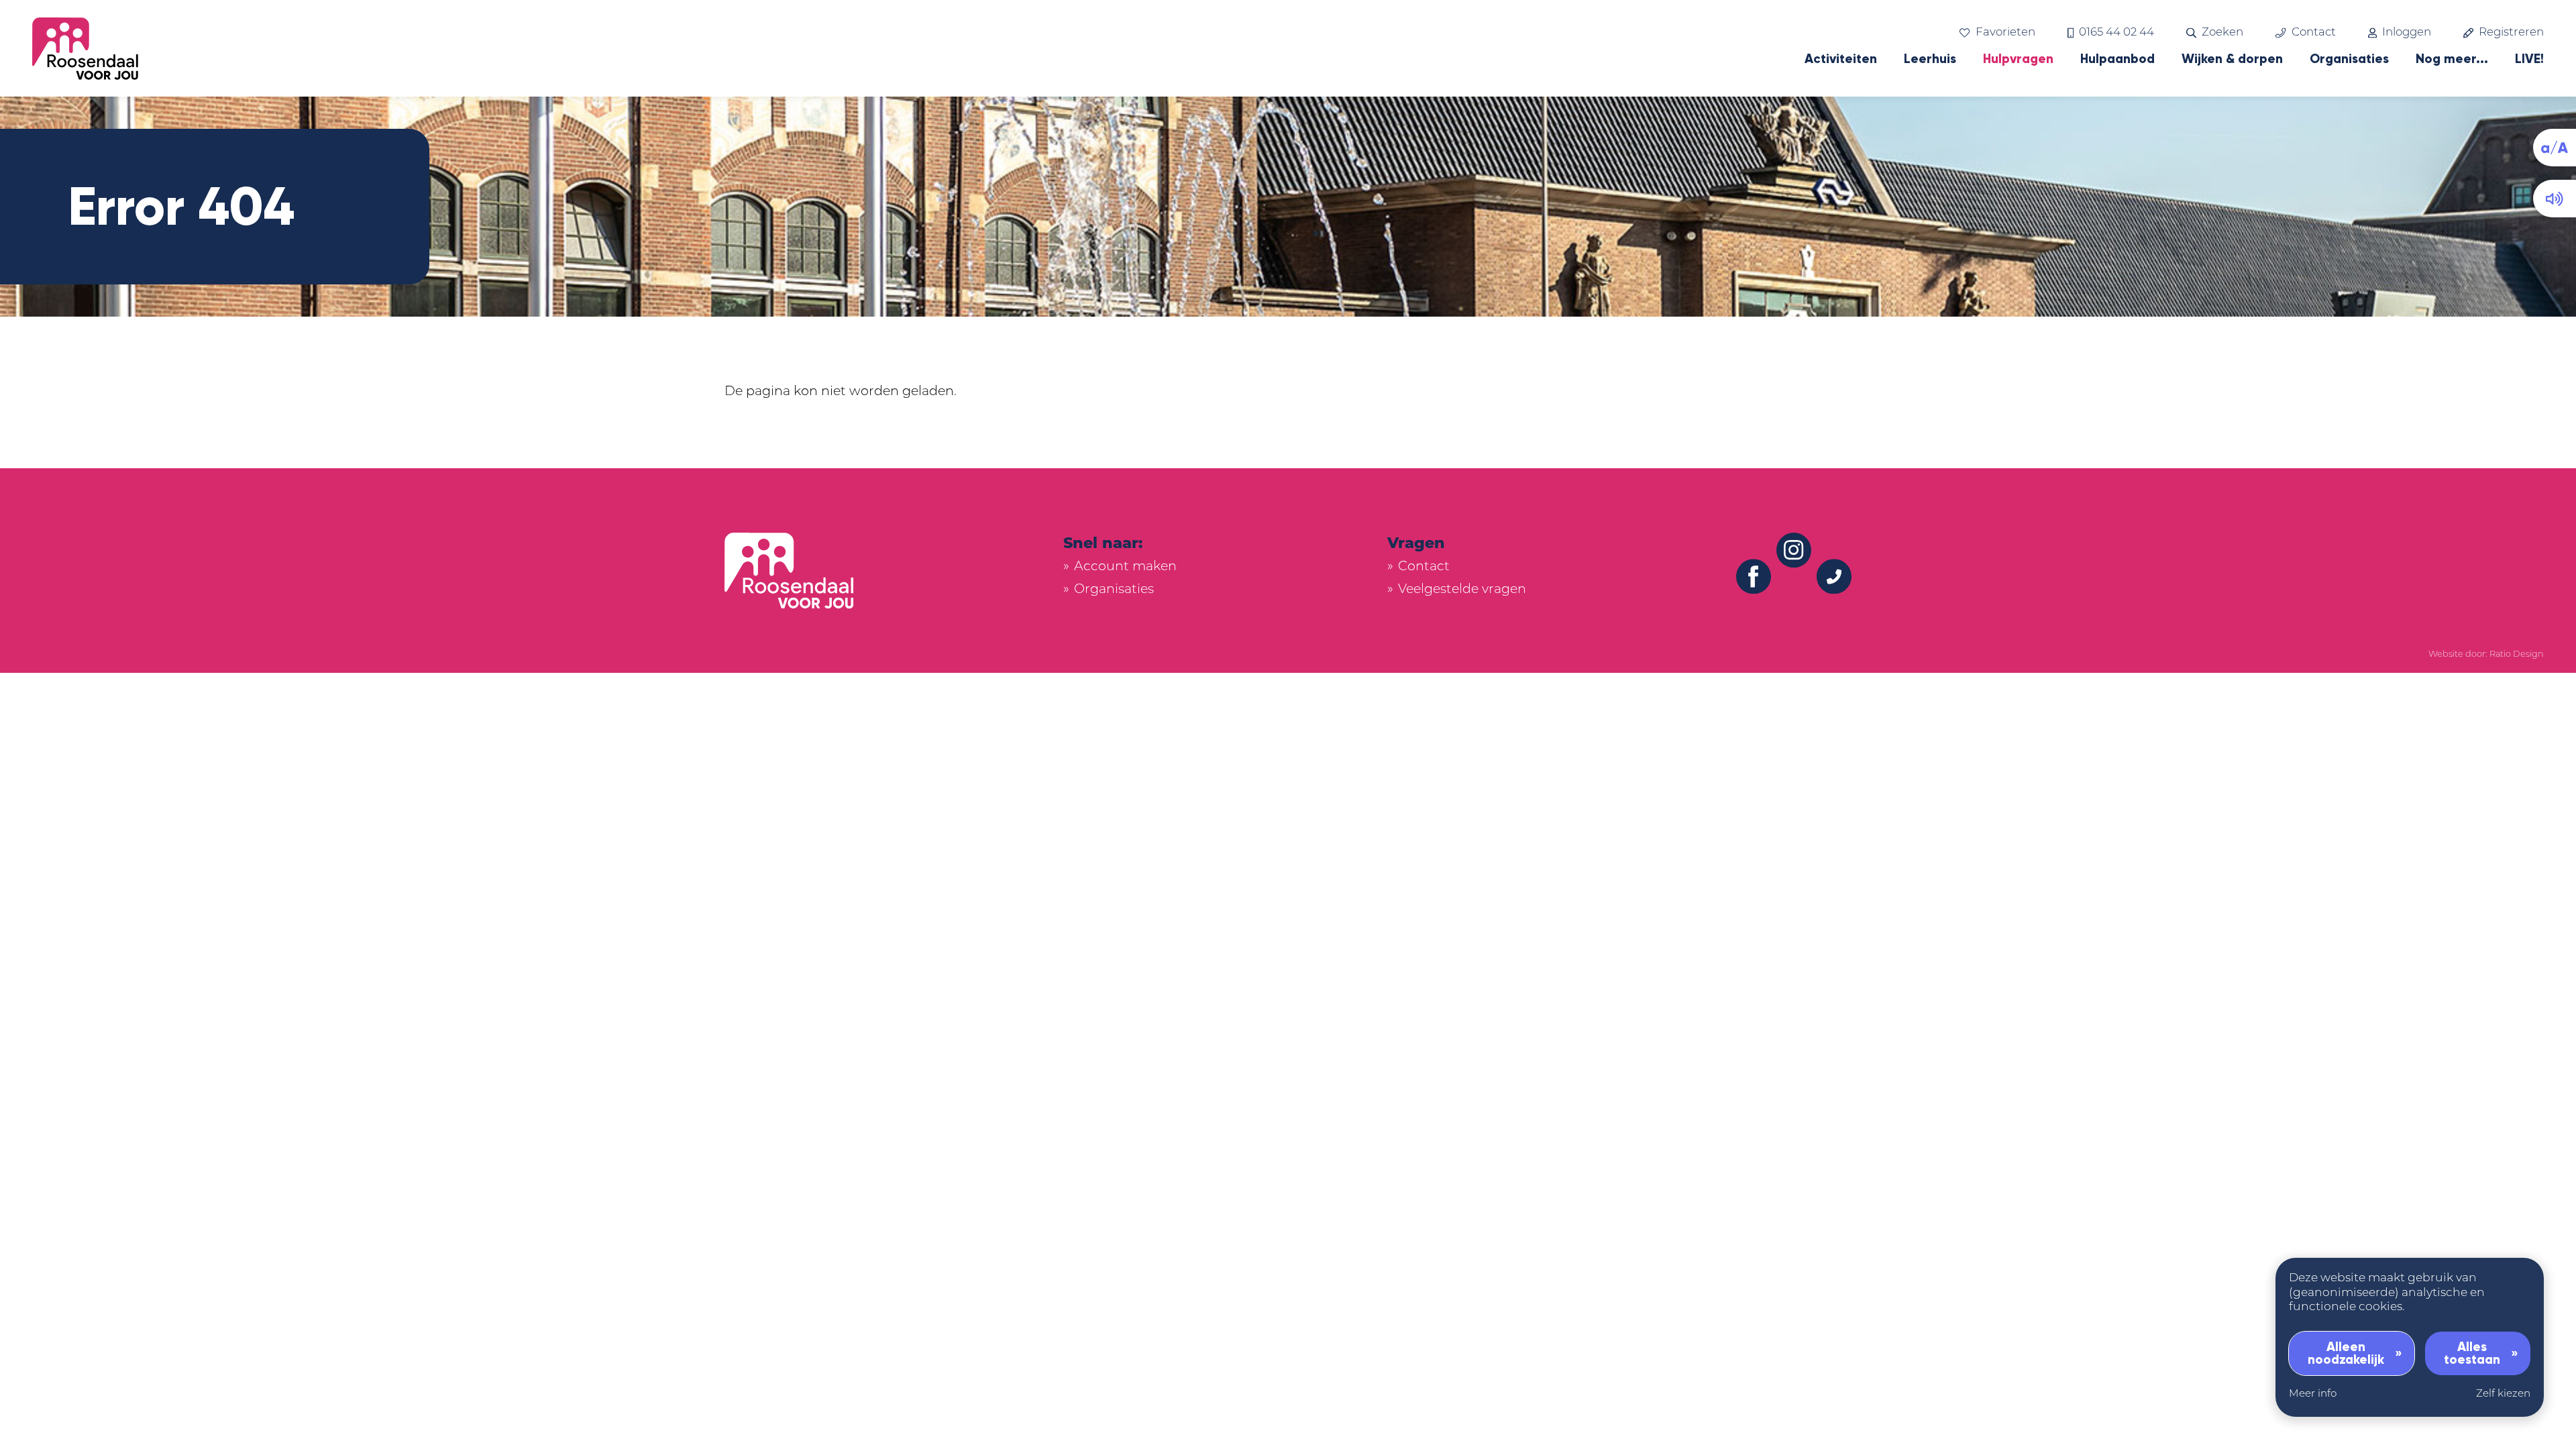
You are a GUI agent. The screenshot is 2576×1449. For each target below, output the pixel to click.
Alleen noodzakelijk (2346, 1353)
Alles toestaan (2472, 1353)
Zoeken (2222, 33)
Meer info (2313, 1394)
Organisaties (2349, 59)
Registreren (2511, 33)
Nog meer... (2452, 59)
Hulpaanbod (2117, 59)
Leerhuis (1930, 59)
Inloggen (2407, 33)
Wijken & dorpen (2232, 59)
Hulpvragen (2018, 59)
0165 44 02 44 (2116, 33)
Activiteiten (1841, 59)
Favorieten (2005, 33)
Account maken (1125, 567)
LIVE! (2529, 59)
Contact (2313, 33)
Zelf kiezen (2503, 1394)
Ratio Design (2517, 654)
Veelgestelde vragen (1462, 590)
